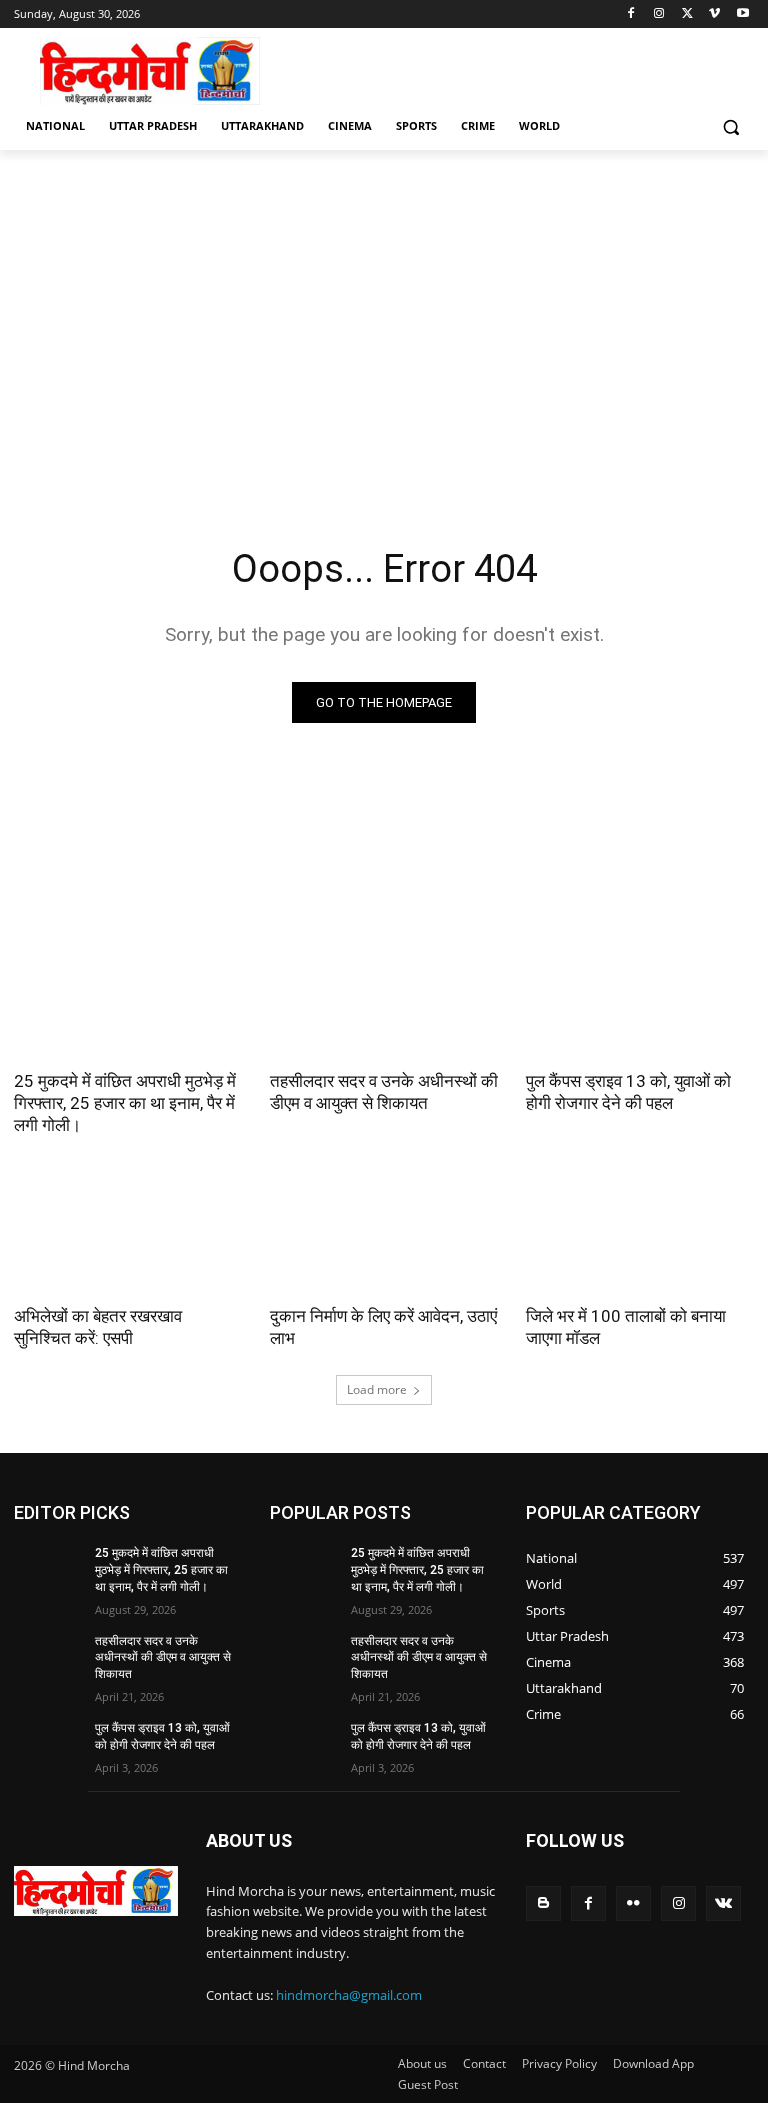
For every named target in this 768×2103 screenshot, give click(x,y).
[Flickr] (633, 1903)
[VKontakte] (723, 1903)
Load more (377, 1389)
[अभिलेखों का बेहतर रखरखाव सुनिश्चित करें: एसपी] (128, 1235)
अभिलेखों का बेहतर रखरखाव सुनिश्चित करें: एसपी (98, 1327)
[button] (730, 126)
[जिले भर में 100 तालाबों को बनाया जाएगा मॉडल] (640, 1235)
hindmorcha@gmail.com (349, 1995)
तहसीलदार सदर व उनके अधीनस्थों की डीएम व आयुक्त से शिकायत (384, 1092)
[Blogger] (543, 1903)
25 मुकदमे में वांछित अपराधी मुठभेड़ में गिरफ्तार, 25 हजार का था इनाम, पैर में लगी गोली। (125, 1103)
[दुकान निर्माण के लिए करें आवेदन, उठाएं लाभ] (384, 1235)
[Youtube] (742, 14)
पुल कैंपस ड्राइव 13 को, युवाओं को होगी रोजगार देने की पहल (628, 1092)
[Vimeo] (714, 14)
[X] (687, 14)
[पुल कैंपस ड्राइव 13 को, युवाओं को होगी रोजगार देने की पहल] (640, 1000)
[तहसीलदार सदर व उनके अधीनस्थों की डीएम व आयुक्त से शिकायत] (384, 1000)
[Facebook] (631, 14)
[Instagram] (659, 14)
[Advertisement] (384, 338)
